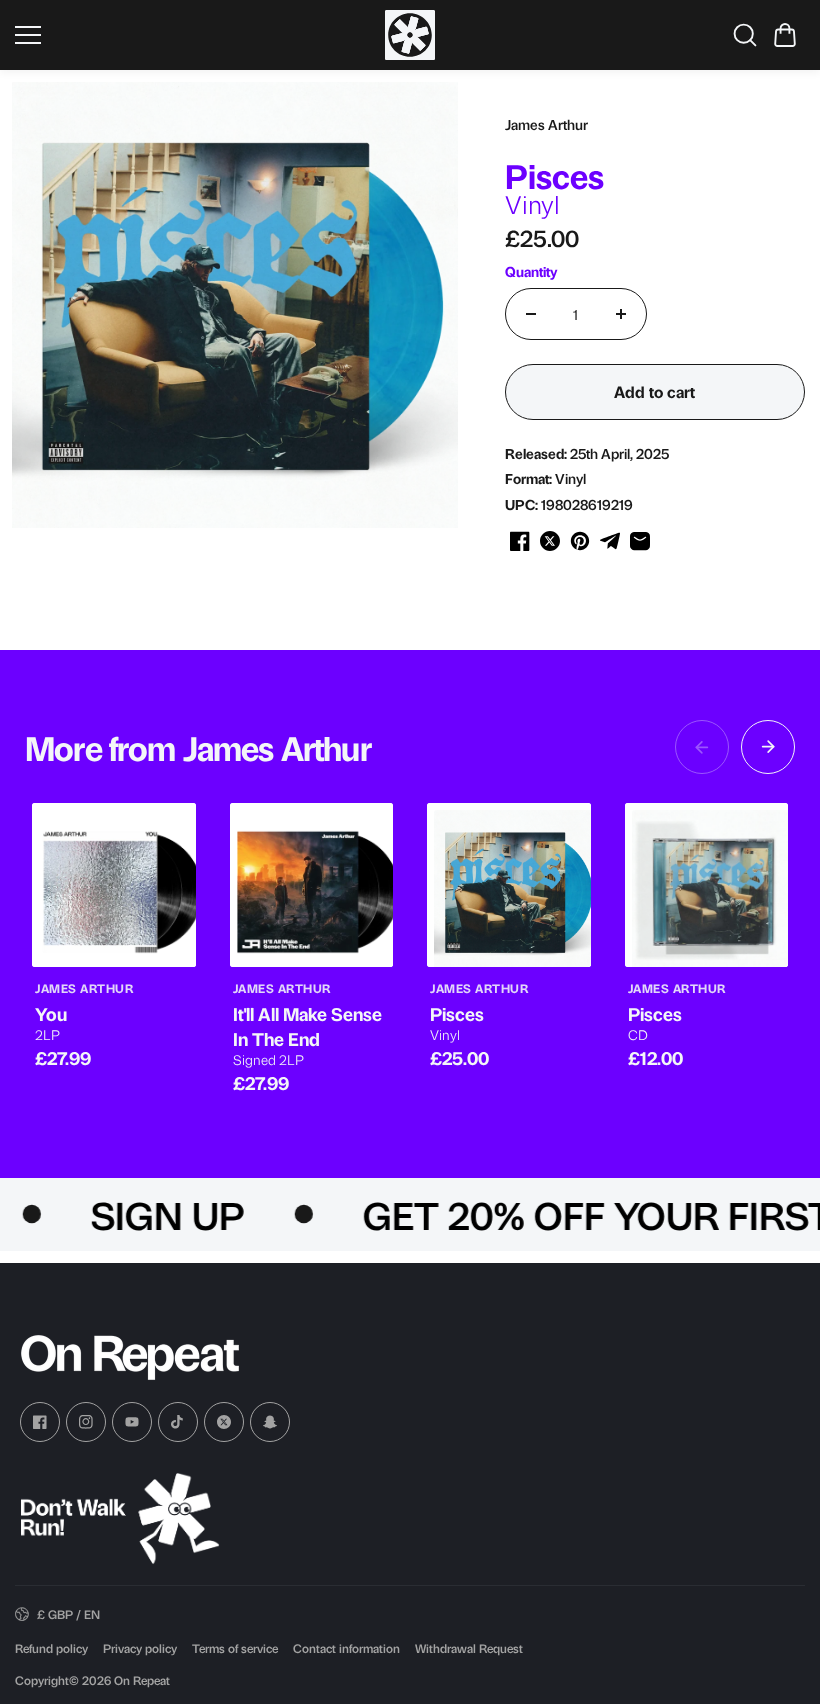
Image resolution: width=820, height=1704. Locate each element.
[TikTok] (178, 1422)
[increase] (621, 314)
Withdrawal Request (469, 1648)
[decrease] (531, 314)
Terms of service (235, 1648)
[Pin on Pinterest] (580, 541)
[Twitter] (224, 1422)
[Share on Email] (640, 541)
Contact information (346, 1648)
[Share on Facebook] (520, 541)
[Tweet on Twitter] (550, 541)
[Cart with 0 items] (785, 35)
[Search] (745, 35)
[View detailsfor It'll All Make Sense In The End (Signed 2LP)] (312, 885)
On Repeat (142, 1680)
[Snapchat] (270, 1422)
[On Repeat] (410, 35)
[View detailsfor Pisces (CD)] (707, 885)
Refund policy (51, 1648)
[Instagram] (86, 1422)
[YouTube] (132, 1422)
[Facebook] (40, 1422)
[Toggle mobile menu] (195, 35)
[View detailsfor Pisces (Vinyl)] (509, 885)
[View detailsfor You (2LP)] (114, 885)
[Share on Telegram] (610, 541)
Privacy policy (140, 1648)
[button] (785, 35)
